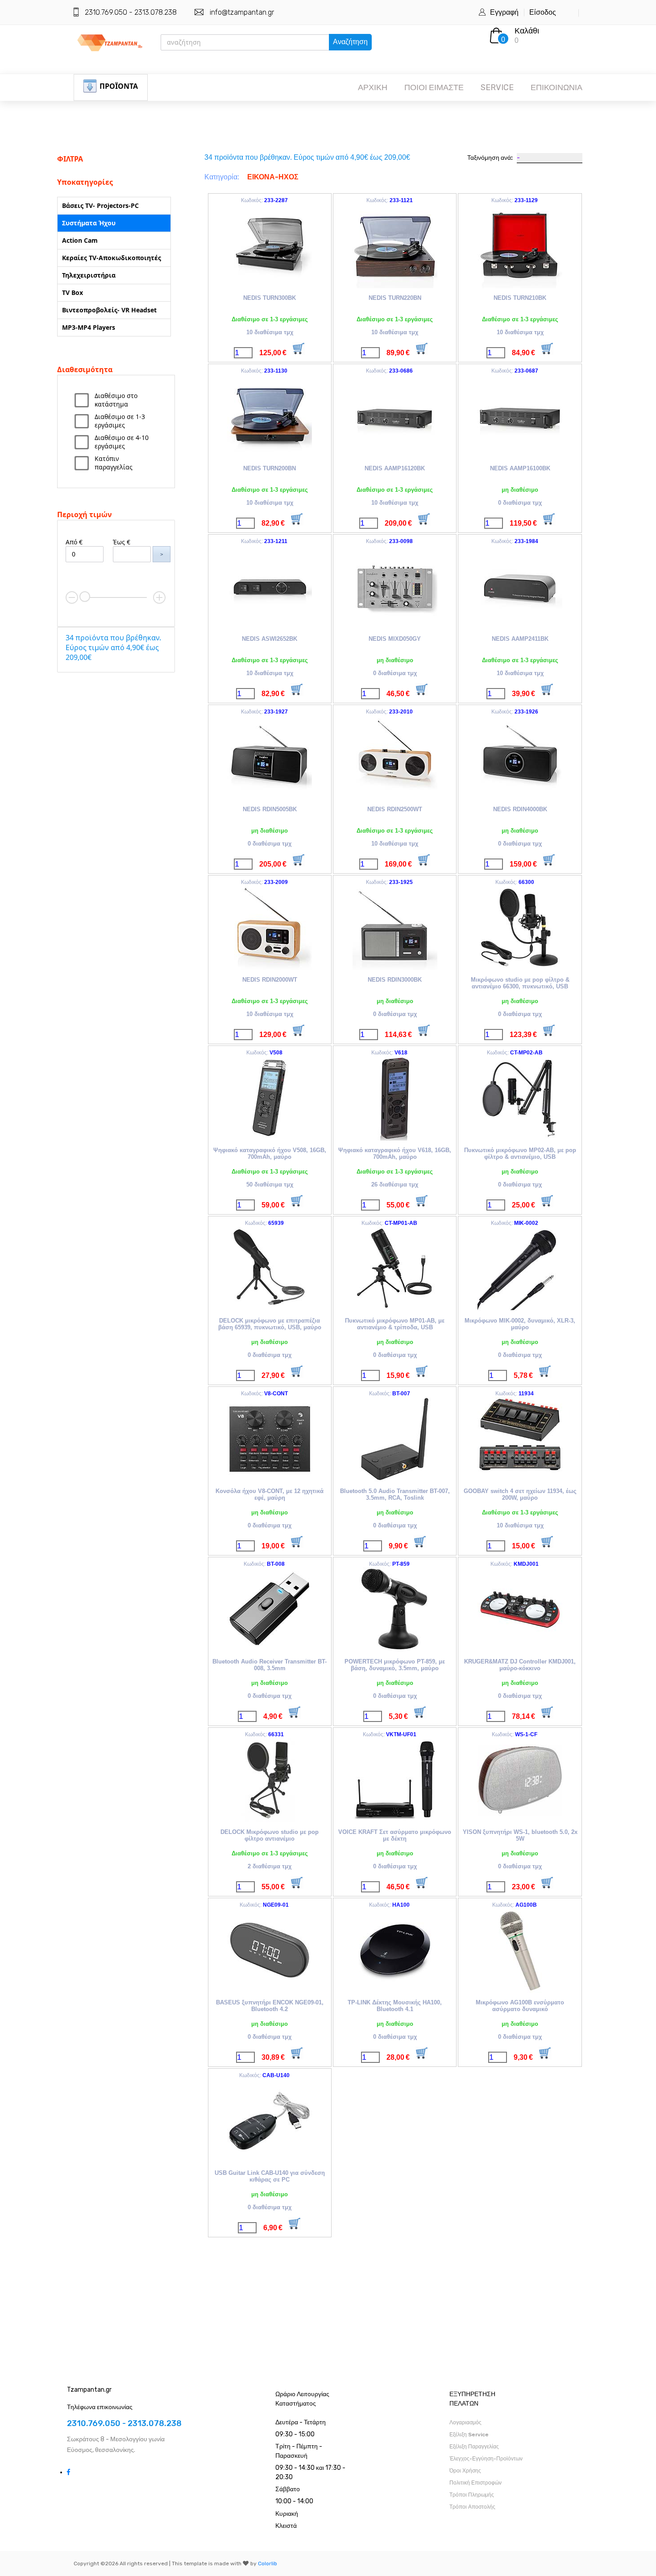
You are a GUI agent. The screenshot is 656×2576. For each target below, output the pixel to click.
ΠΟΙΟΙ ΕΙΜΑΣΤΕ (434, 87)
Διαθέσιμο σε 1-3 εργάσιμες (120, 421)
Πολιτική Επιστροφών (475, 2483)
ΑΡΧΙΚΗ (373, 87)
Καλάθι (527, 31)
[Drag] (85, 597)
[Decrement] (72, 597)
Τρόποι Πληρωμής (472, 2495)
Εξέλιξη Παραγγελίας (474, 2447)
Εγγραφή (504, 12)
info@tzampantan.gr (242, 12)
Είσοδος (543, 12)
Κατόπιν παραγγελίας (114, 463)
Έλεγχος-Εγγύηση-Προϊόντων (486, 2459)
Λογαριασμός (465, 2423)
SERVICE (497, 87)
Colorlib (268, 2564)
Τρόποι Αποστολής (472, 2507)
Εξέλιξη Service (469, 2435)
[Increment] (159, 597)
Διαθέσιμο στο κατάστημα (116, 400)
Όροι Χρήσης (465, 2471)
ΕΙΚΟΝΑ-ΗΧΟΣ (273, 177)
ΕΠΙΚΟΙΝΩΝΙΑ (556, 87)
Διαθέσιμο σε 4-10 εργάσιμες (122, 442)
